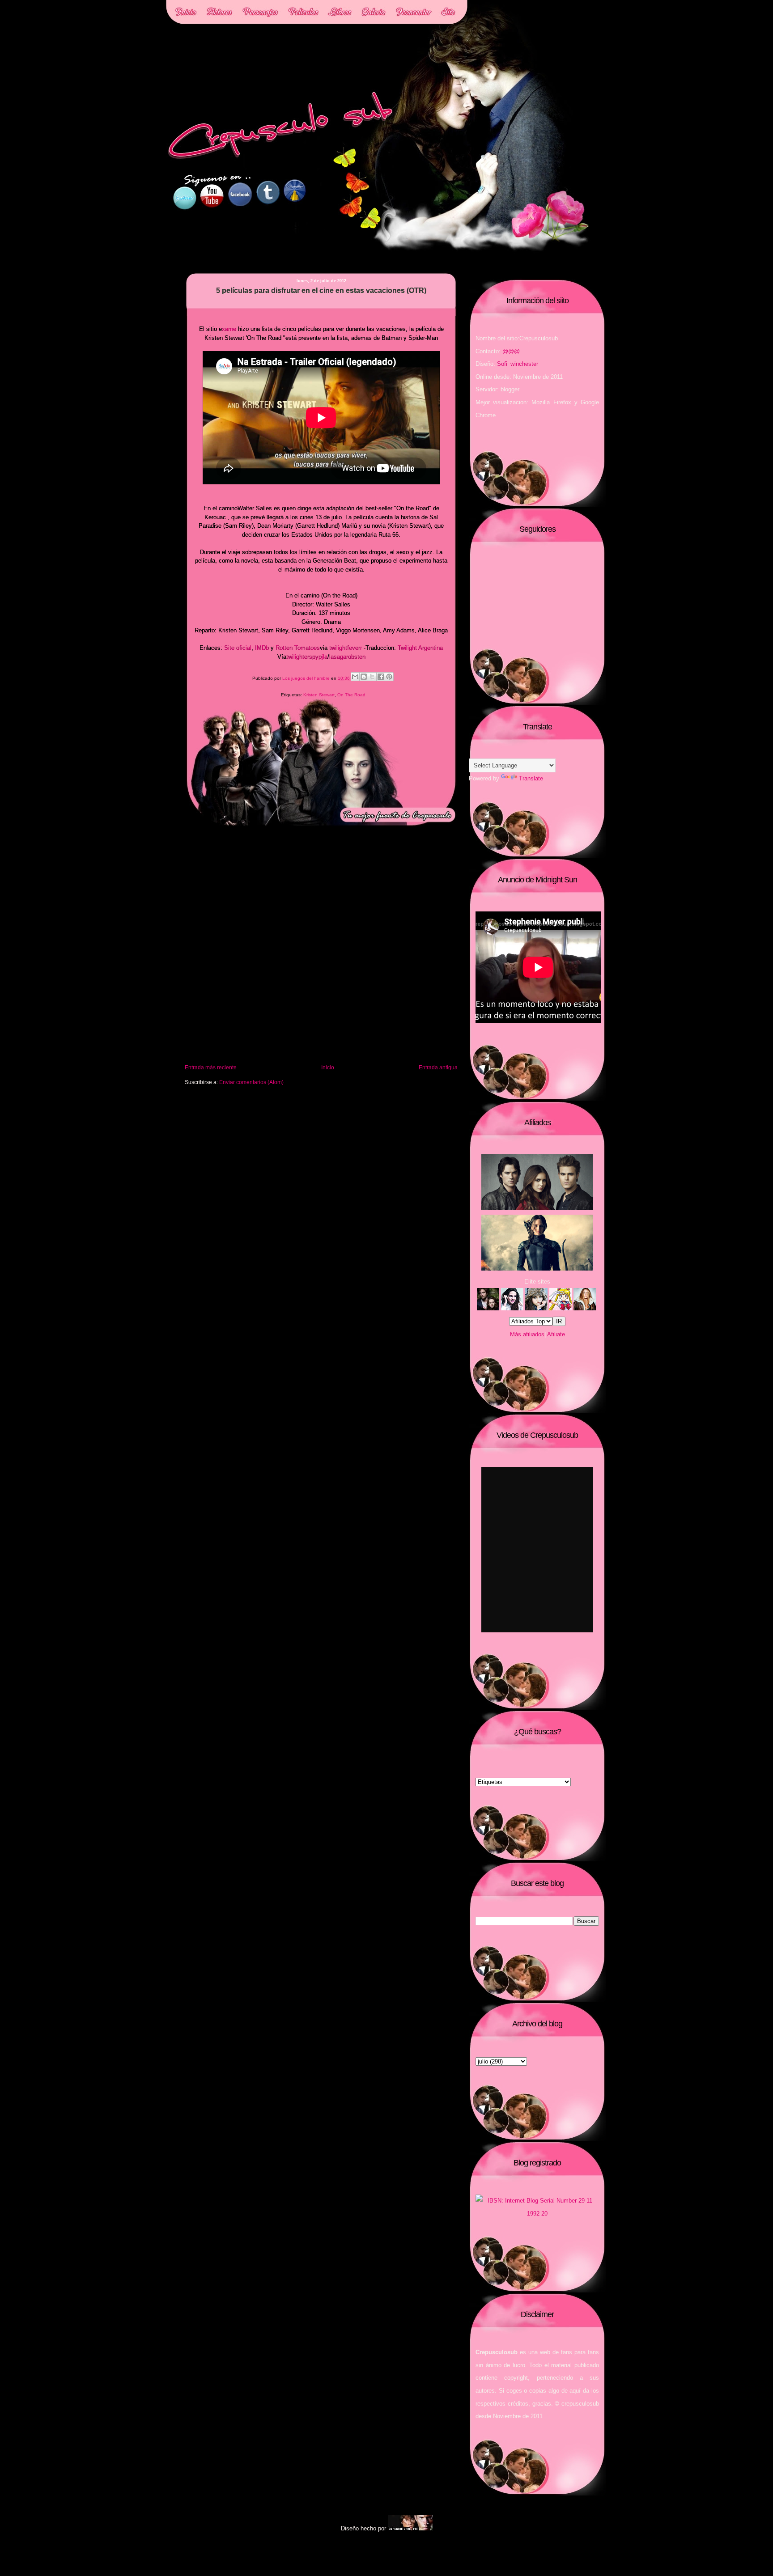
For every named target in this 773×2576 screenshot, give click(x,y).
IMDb (262, 648)
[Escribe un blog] (364, 677)
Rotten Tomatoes (298, 648)
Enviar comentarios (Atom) (251, 1082)
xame (229, 329)
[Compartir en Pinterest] (389, 677)
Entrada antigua (438, 1067)
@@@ (511, 351)
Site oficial (238, 648)
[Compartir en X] (372, 677)
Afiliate (556, 1334)
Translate (531, 778)
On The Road (351, 695)
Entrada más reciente (211, 1067)
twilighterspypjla (307, 657)
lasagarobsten (347, 657)
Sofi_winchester (518, 364)
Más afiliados (527, 1334)
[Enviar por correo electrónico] (355, 677)
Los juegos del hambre (307, 679)
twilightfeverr (346, 648)
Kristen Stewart (319, 695)
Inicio (328, 1067)
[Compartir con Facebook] (381, 677)
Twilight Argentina (420, 648)
